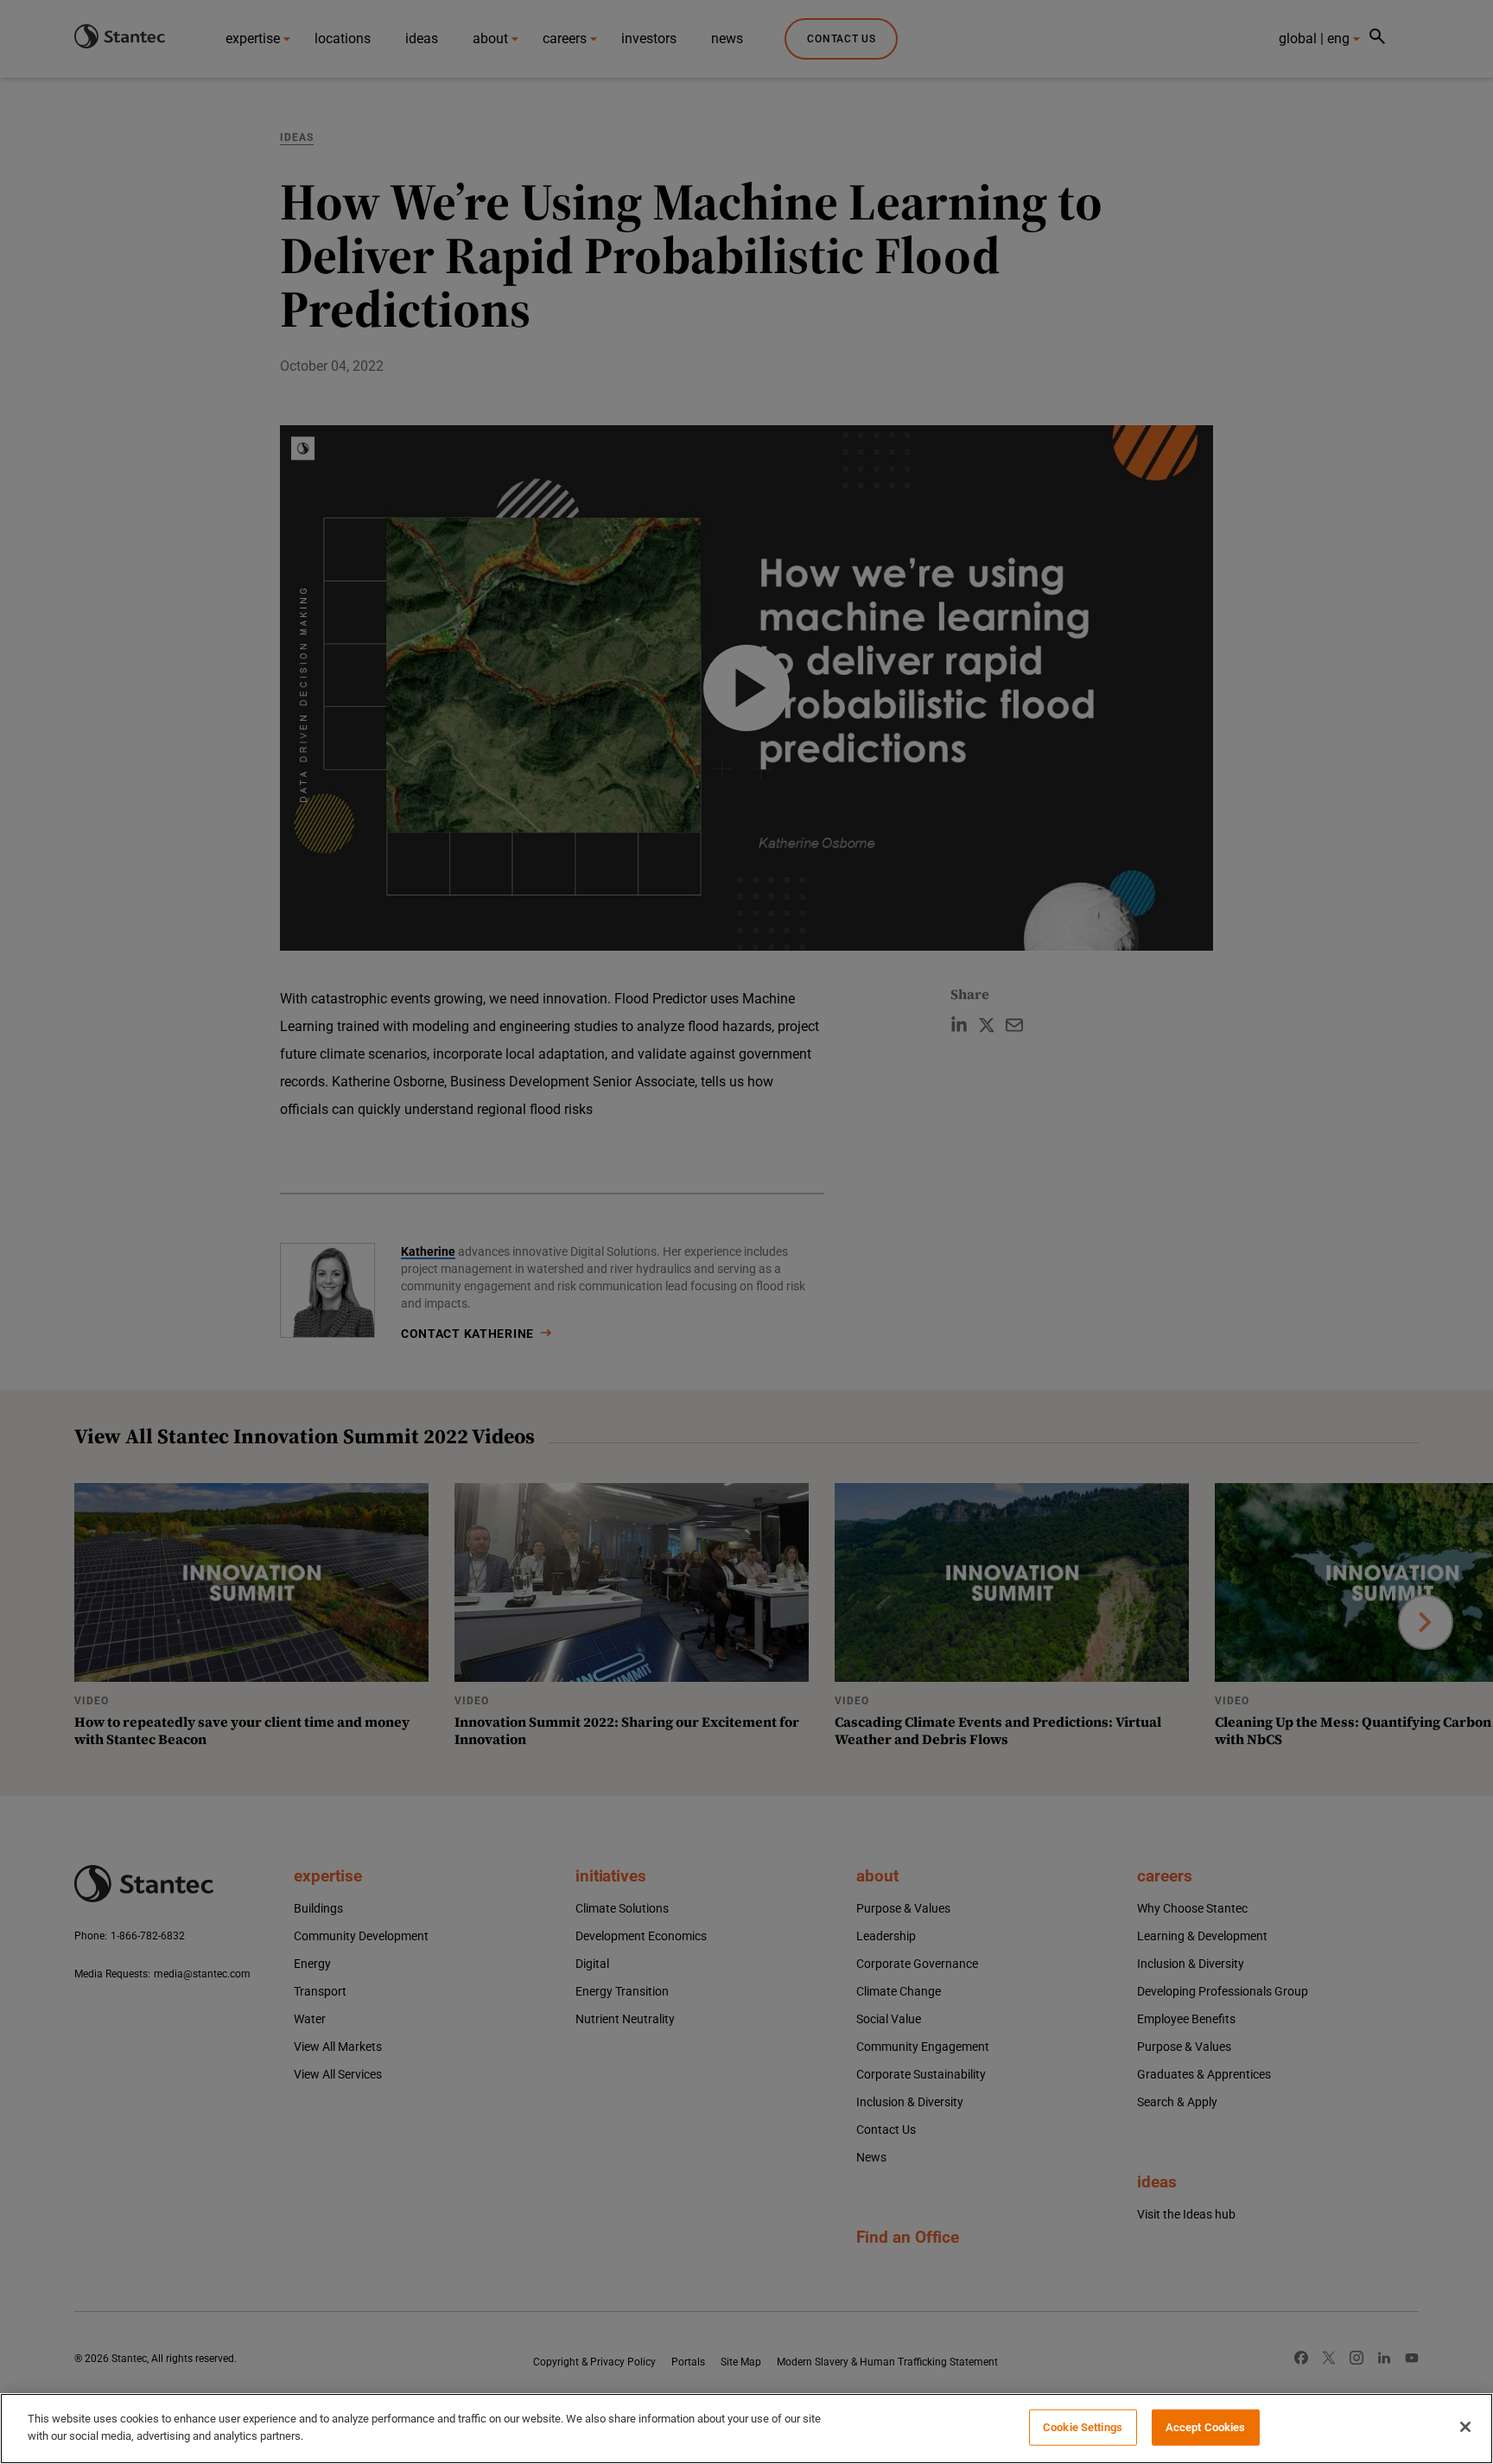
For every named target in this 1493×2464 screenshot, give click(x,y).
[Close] (1465, 2427)
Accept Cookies (1206, 2427)
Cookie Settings (1083, 2427)
